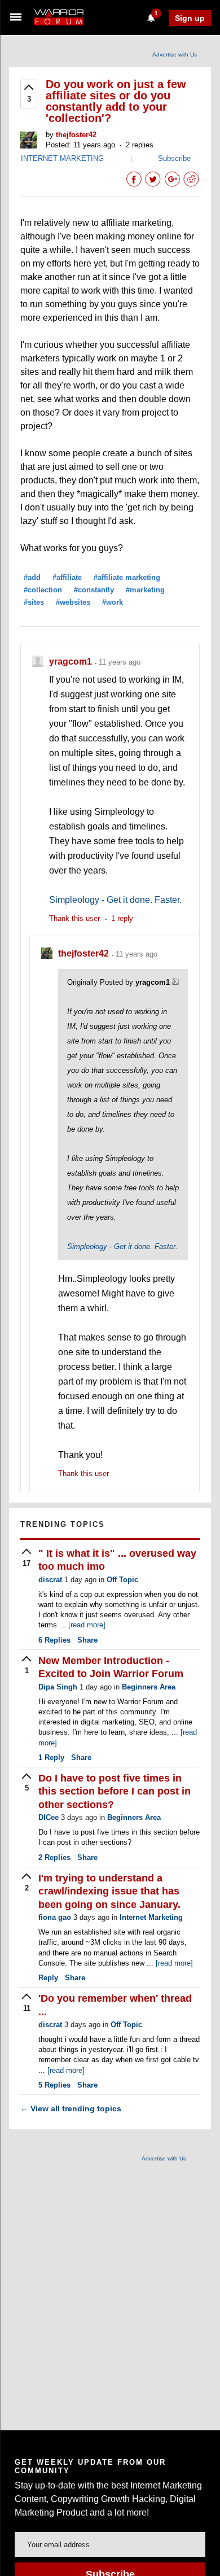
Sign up (190, 18)
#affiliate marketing (127, 577)
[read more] (87, 1625)
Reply (51, 1758)
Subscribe (174, 158)
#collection (43, 590)
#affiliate (67, 577)
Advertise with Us (175, 54)
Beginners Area (149, 1687)
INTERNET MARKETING (62, 158)
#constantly (94, 590)
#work (113, 602)
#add (32, 577)
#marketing (145, 590)
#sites (34, 602)
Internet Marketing (151, 1917)
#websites (73, 602)
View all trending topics (71, 2108)
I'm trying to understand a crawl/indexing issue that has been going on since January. (109, 1891)
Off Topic (122, 1580)
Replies (54, 1640)
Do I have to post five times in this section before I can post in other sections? (115, 1791)
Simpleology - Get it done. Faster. (115, 900)
